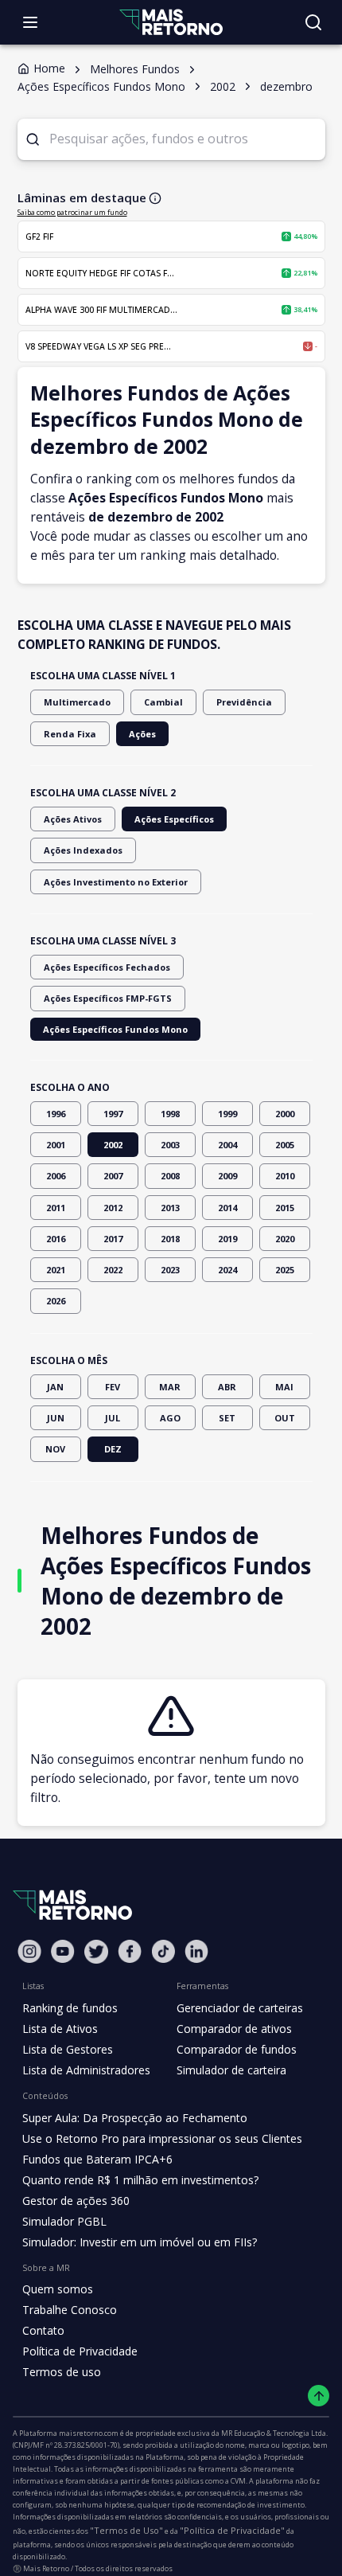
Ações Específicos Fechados (107, 967)
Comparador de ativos (234, 2029)
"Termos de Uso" (126, 2530)
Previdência (244, 702)
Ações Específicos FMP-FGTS (108, 998)
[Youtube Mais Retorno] (63, 1951)
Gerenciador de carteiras (240, 2008)
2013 (170, 1208)
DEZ (113, 1449)
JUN (56, 1418)
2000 (285, 1114)
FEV (113, 1387)
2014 (227, 1208)
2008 (170, 1176)
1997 (113, 1114)
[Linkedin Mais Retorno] (196, 1951)
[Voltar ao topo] (319, 2396)
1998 (170, 1114)
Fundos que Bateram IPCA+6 (97, 2159)
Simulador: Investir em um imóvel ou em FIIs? (140, 2242)
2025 (285, 1270)
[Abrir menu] (30, 22)
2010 (285, 1176)
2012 (113, 1208)
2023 (170, 1270)
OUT (285, 1418)
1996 (56, 1114)
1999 (227, 1114)
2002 (113, 1145)
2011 (56, 1208)
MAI (284, 1387)
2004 (227, 1145)
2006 (56, 1176)
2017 (113, 1239)
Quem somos (58, 2289)
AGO (170, 1418)
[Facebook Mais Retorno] (130, 1951)
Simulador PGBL (64, 2221)
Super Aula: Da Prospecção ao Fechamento (135, 2118)
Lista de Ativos (60, 2029)
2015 (285, 1208)
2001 (56, 1145)
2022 (113, 1270)
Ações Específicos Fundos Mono (115, 1029)
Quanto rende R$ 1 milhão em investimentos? (140, 2180)
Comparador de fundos (237, 2049)
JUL (113, 1418)
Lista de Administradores (86, 2070)
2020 (285, 1239)
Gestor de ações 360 (76, 2201)
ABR (227, 1387)
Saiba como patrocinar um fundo (72, 212)
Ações (142, 734)
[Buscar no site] (313, 22)
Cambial (163, 702)
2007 (113, 1176)
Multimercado (77, 702)
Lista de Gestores (68, 2049)
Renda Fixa (70, 734)
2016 (56, 1239)
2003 (170, 1145)
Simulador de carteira (231, 2070)
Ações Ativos (73, 819)
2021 (56, 1270)
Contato (43, 2330)
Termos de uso (62, 2372)
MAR (170, 1387)
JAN (55, 1387)
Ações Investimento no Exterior (116, 882)
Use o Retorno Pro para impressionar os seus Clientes (162, 2138)
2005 (285, 1145)
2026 (56, 1301)
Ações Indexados (83, 850)
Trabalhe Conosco (70, 2310)
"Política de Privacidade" (232, 2530)
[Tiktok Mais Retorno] (163, 1951)
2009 (227, 1176)
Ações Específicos (174, 819)
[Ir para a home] (171, 22)
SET (227, 1418)
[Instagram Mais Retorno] (29, 1951)
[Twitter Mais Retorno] (96, 1952)
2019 (227, 1239)
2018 (170, 1239)
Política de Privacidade (80, 2351)
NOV (55, 1449)
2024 (227, 1270)
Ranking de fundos (70, 2008)
